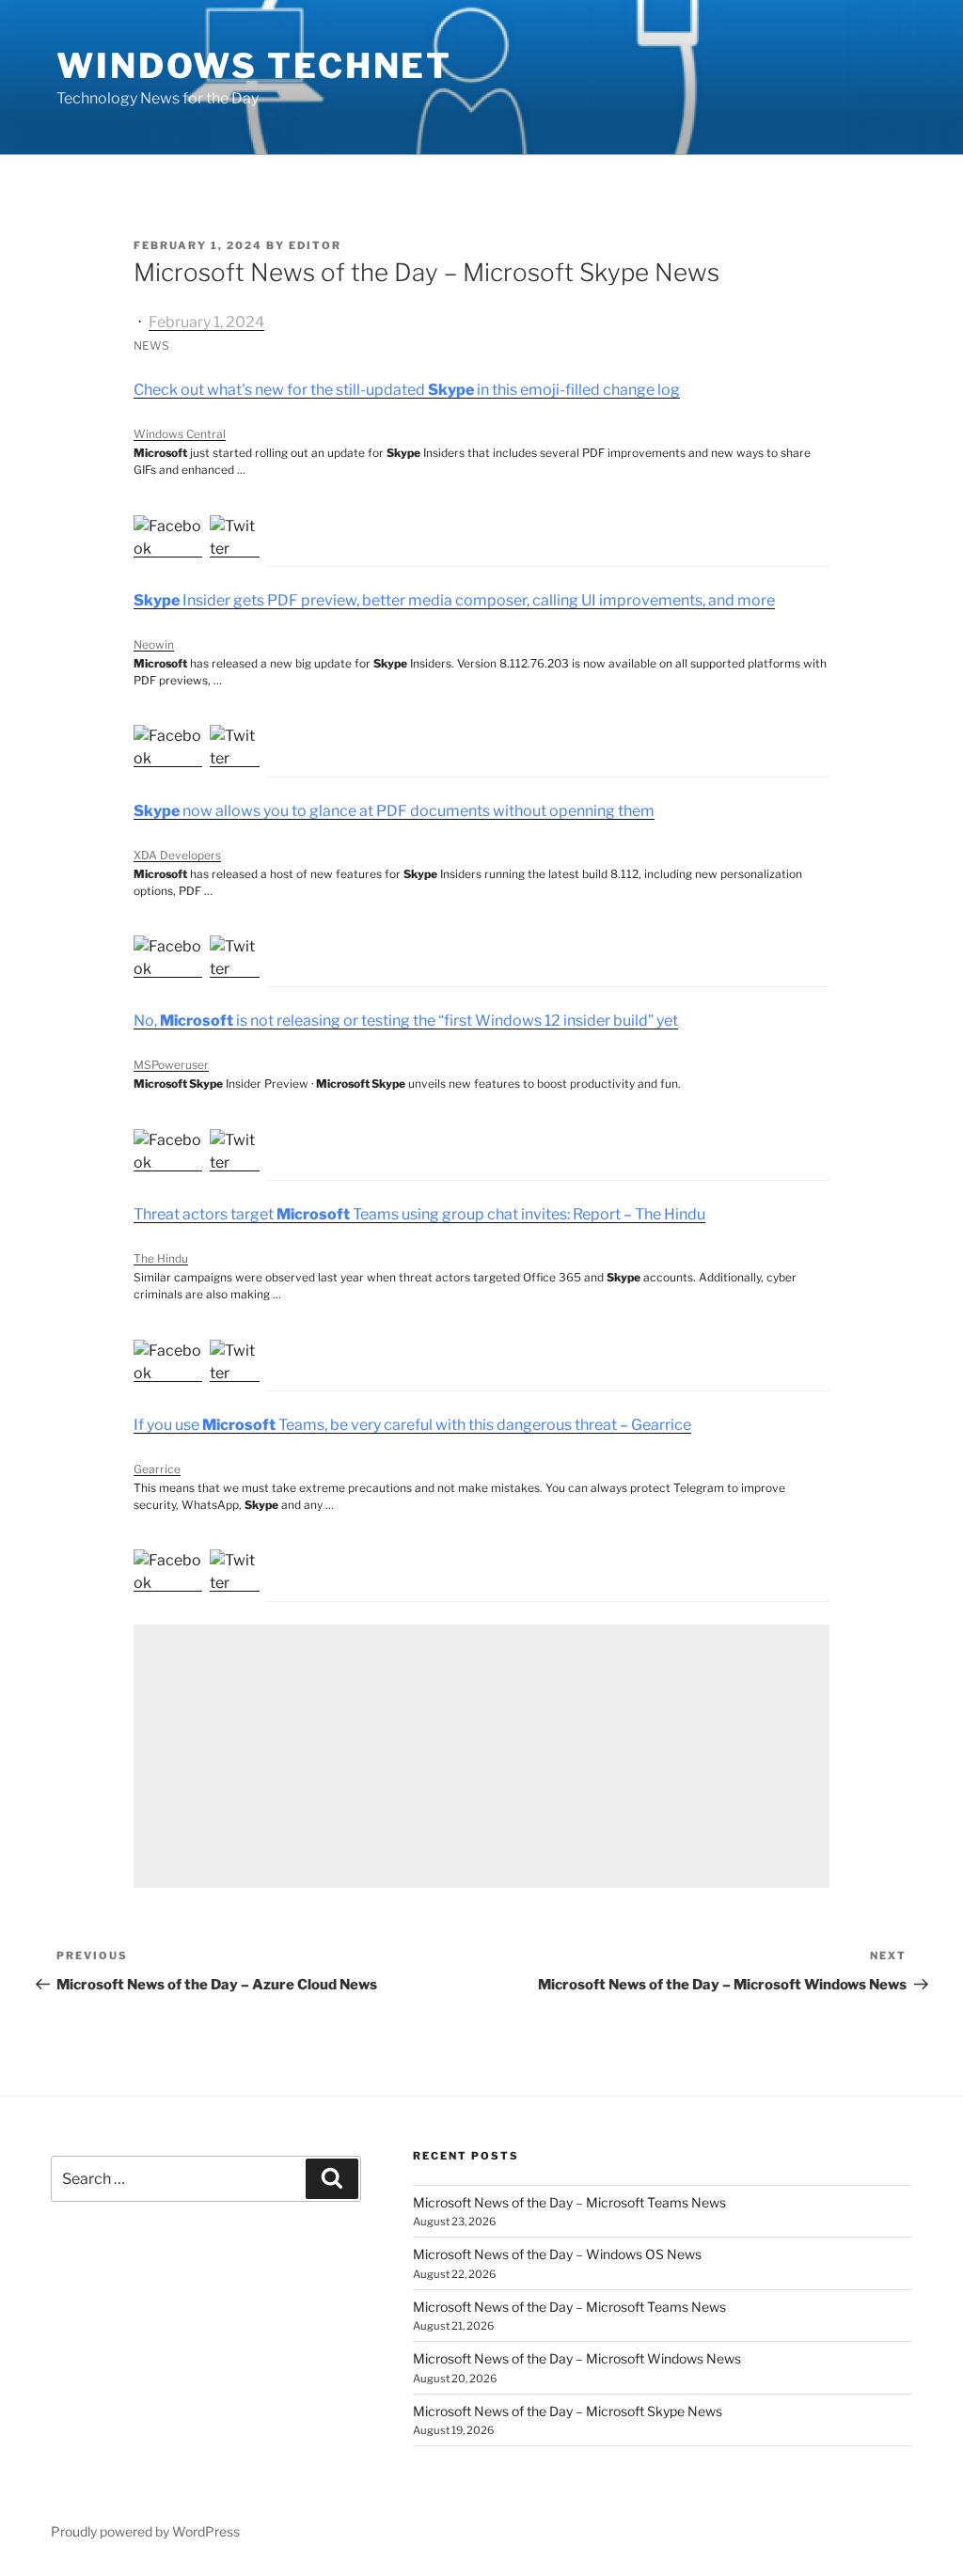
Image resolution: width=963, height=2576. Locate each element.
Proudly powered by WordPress (145, 2531)
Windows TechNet (254, 66)
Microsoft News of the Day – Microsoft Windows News (577, 2358)
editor (315, 245)
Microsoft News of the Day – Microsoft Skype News (568, 2411)
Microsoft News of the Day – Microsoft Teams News (569, 2202)
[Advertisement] (481, 1756)
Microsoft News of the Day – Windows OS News (557, 2254)
